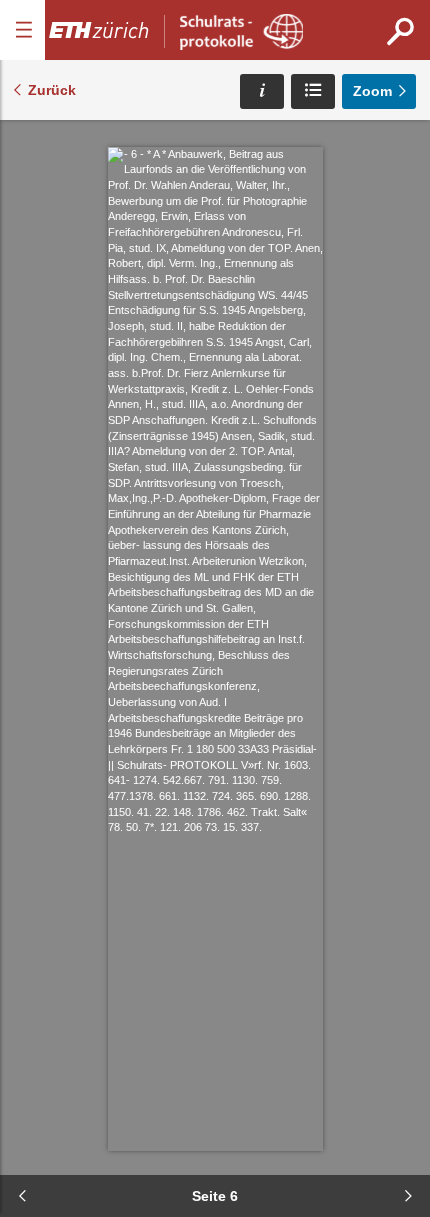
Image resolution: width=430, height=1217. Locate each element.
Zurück (52, 90)
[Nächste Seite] (408, 1196)
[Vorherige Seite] (22, 1196)
